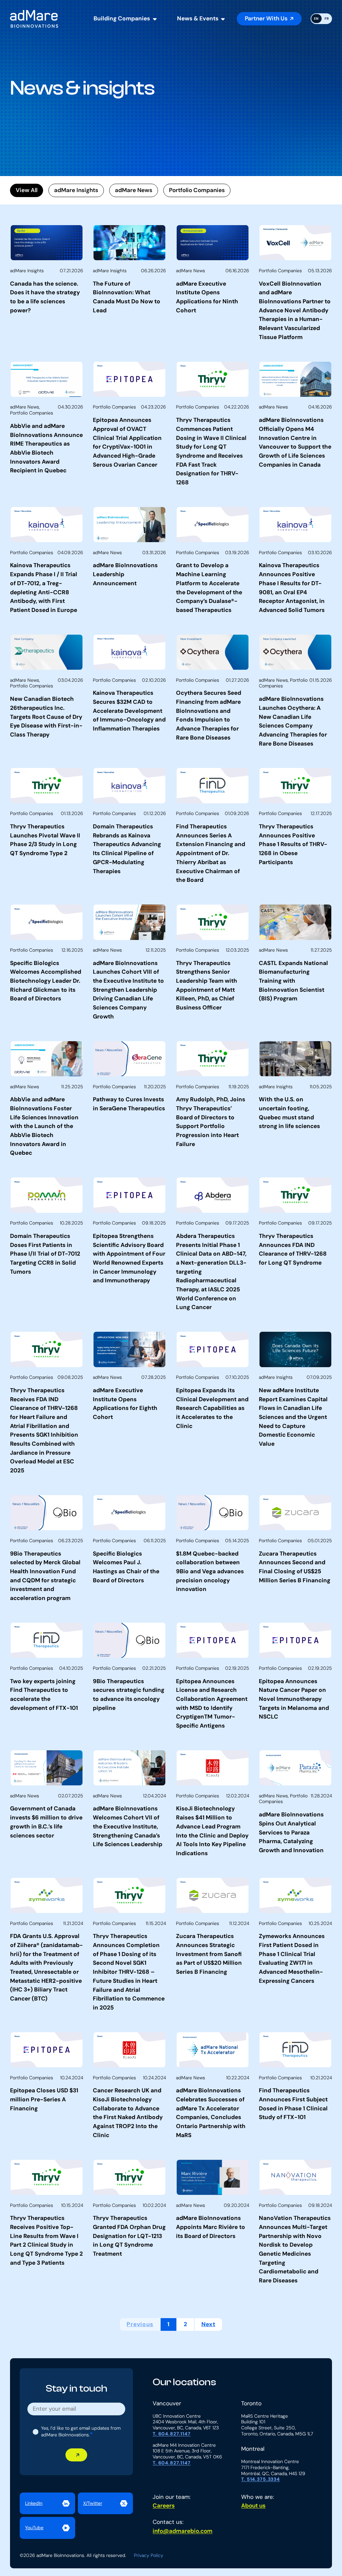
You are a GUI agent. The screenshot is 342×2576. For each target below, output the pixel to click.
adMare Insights (76, 190)
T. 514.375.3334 (261, 2479)
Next (208, 2324)
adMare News (134, 190)
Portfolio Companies (197, 190)
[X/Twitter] (105, 2504)
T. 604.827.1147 (172, 2434)
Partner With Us (266, 18)
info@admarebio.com (183, 2531)
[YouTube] (47, 2528)
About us (253, 2506)
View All (27, 190)
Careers (164, 2506)
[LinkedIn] (47, 2504)
